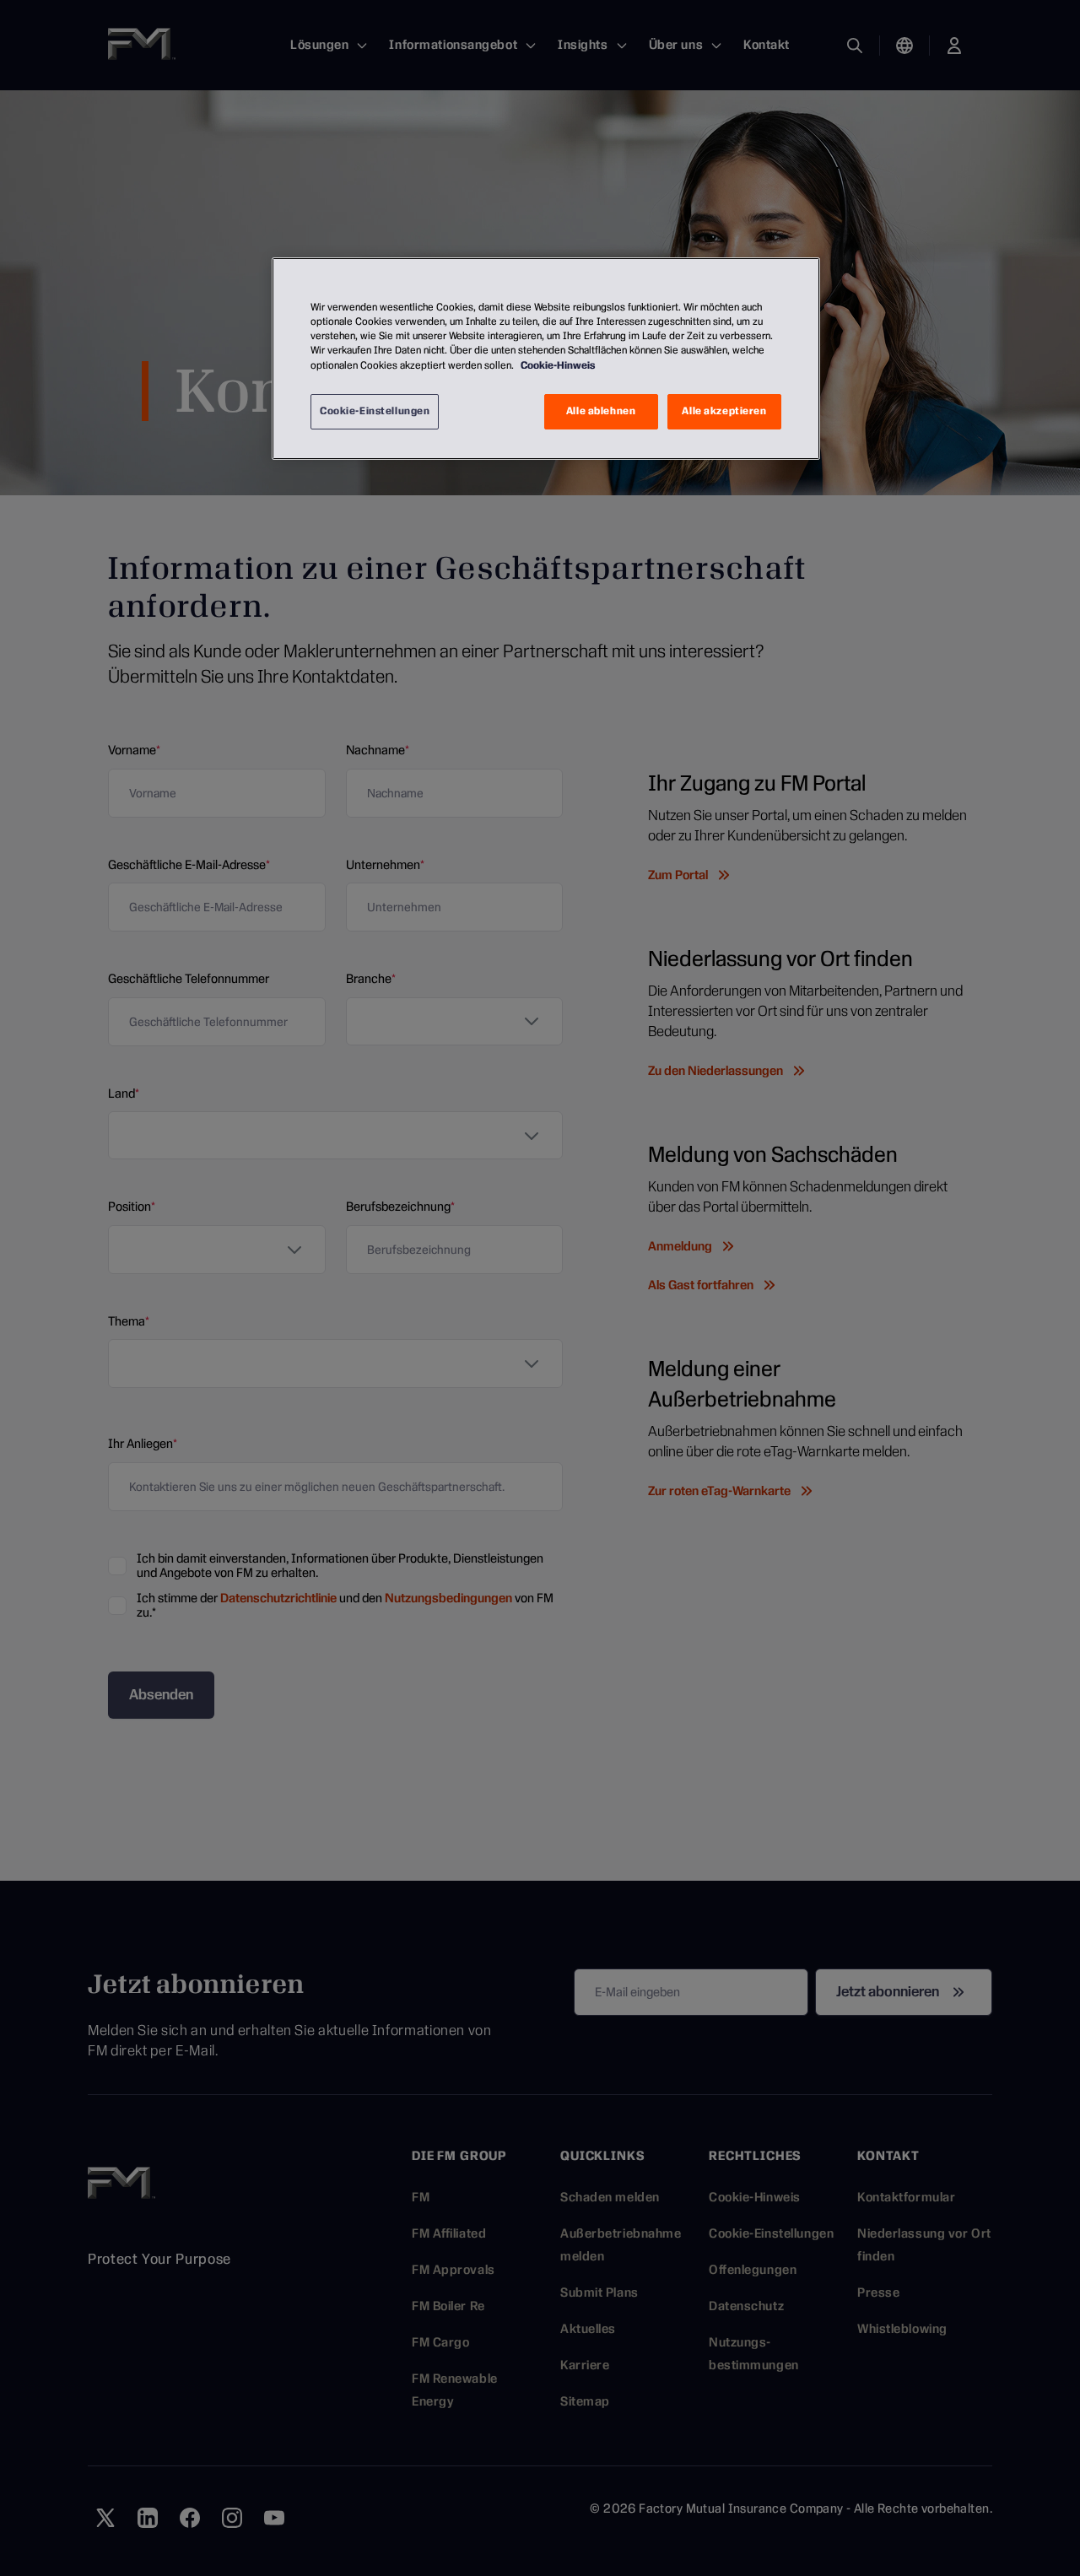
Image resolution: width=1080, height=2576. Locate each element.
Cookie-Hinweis (558, 365)
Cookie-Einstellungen (375, 411)
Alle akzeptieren (724, 411)
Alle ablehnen (601, 411)
